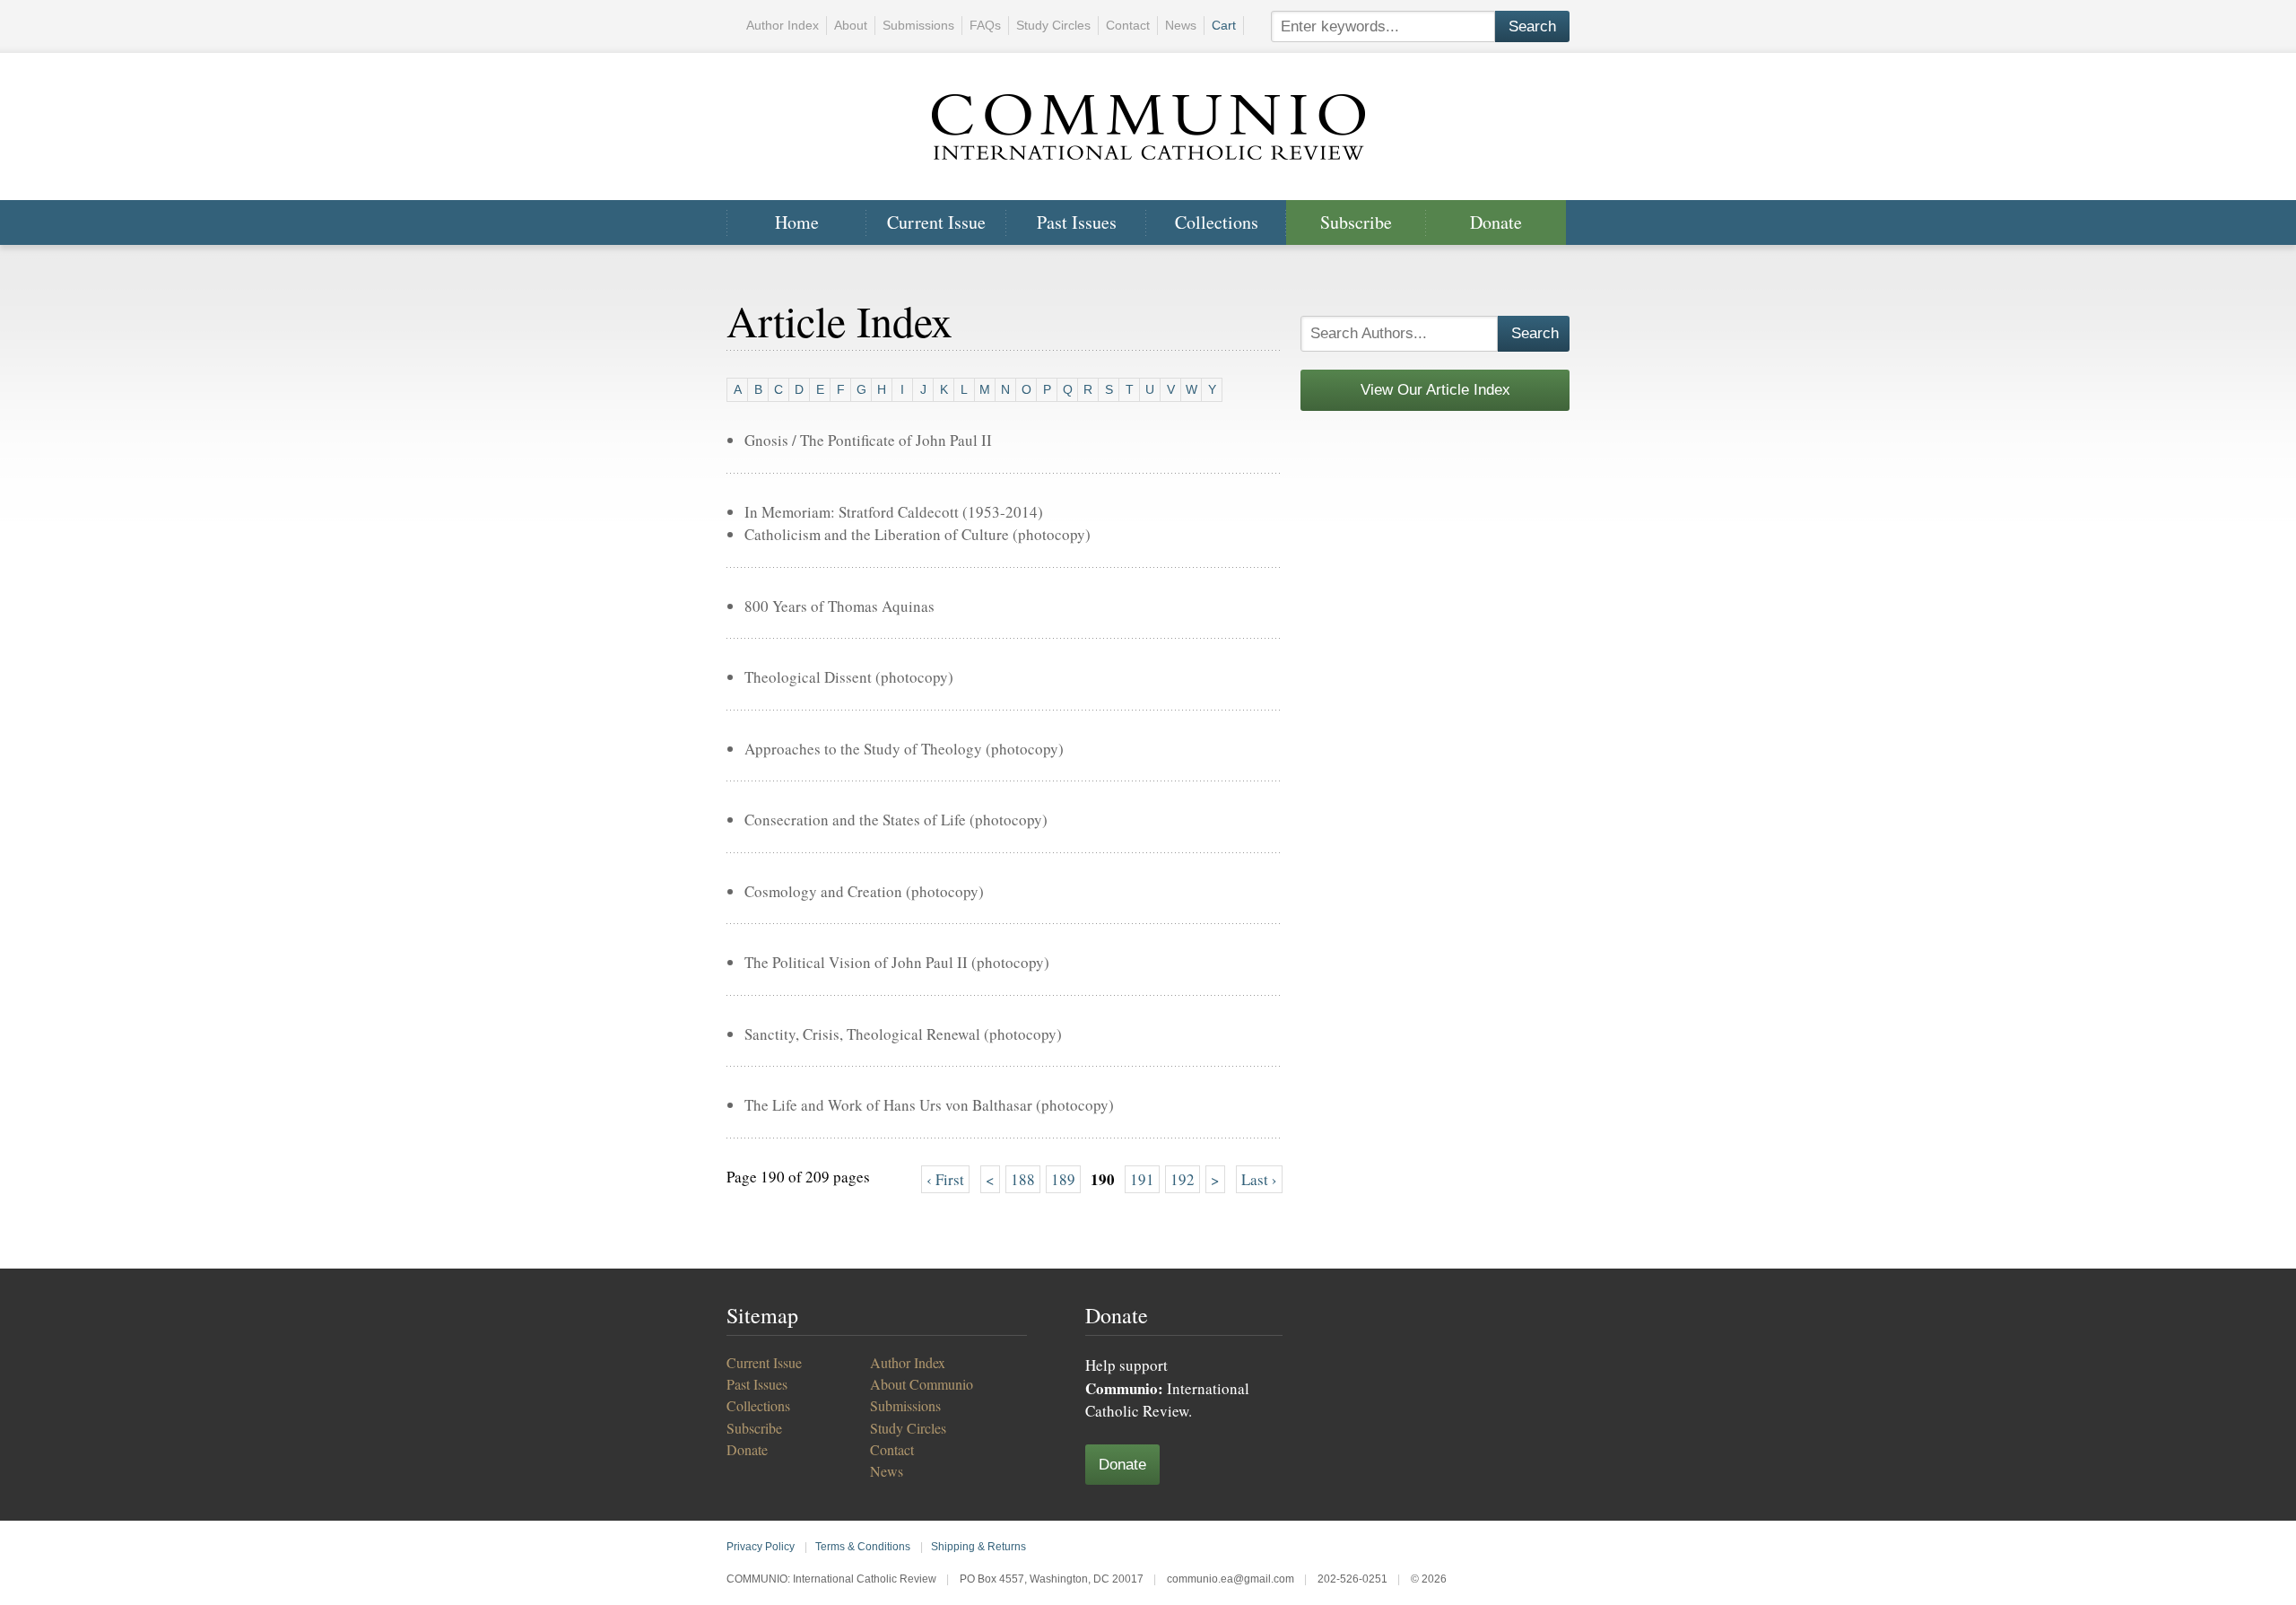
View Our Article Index (1435, 390)
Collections (1217, 222)
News (1181, 25)
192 (1183, 1179)
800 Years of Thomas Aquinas (839, 606)
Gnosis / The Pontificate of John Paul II (868, 440)
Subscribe (1356, 222)
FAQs (985, 25)
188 (1023, 1179)
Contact (1128, 25)
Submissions (918, 25)
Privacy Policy (761, 1547)
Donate (1496, 222)
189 (1063, 1179)
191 (1142, 1179)
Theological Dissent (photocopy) (849, 677)
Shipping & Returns (978, 1547)
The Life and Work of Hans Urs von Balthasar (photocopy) (929, 1105)
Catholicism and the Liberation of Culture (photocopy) (918, 534)
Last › (1259, 1179)
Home (797, 222)
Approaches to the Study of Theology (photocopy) (904, 749)
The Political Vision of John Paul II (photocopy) (897, 962)
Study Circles (1053, 25)
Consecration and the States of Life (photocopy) (896, 820)
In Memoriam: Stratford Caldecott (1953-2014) (894, 512)
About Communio (922, 1384)
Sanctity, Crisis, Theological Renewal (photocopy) (903, 1034)
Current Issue (936, 222)
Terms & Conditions (863, 1547)
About (851, 25)
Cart (1224, 25)
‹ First (945, 1179)
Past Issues (1077, 222)
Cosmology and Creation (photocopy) (864, 891)
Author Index (783, 25)
